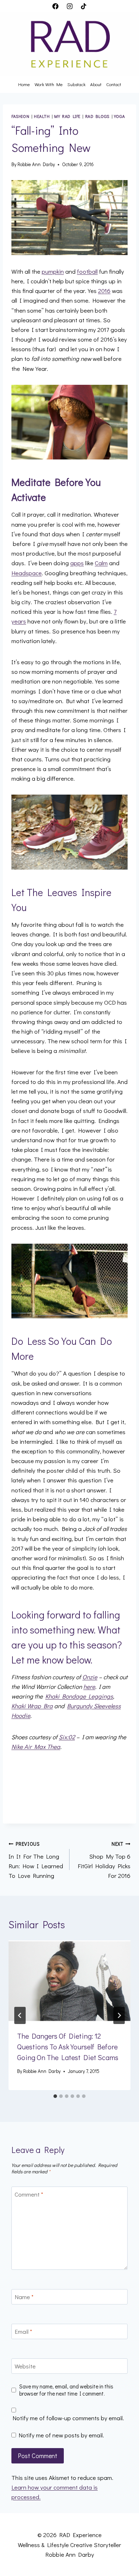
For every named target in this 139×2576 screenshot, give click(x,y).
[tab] (55, 2096)
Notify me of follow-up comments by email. (68, 2418)
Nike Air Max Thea (36, 1747)
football (87, 271)
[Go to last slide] (20, 2015)
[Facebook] (56, 6)
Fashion (20, 116)
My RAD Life (67, 116)
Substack (76, 84)
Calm (101, 563)
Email (23, 2332)
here (89, 1687)
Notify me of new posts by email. (61, 2435)
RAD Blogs (97, 116)
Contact (114, 84)
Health (42, 116)
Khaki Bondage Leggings (79, 1696)
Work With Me (49, 84)
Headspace (27, 573)
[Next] (119, 2015)
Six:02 (67, 1737)
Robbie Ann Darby (36, 164)
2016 (104, 291)
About (96, 84)
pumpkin (53, 271)
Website (25, 2366)
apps (77, 563)
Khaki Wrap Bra (32, 1706)
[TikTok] (83, 6)
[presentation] (69, 1981)
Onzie (90, 1677)
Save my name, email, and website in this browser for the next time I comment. (66, 2390)
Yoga (119, 116)
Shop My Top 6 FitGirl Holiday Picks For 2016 (104, 1860)
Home (24, 84)
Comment (29, 2194)
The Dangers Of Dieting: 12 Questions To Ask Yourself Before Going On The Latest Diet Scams (68, 2047)
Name (24, 2297)
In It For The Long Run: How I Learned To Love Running (36, 1860)
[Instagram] (69, 6)
